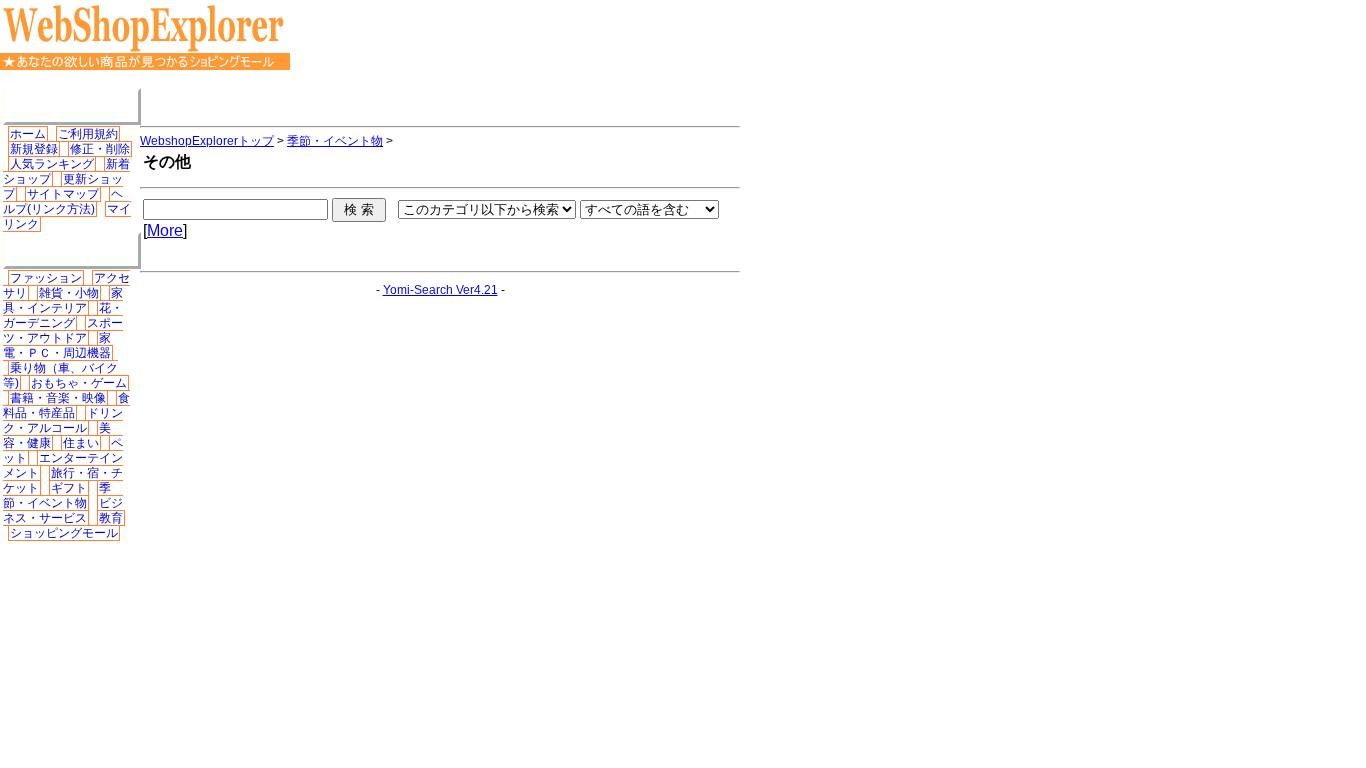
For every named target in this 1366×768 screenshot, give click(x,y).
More (165, 230)
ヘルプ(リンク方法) (63, 201)
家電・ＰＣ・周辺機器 (57, 345)
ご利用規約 (88, 134)
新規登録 (34, 149)
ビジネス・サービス (63, 510)
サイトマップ (63, 194)
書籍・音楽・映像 (58, 398)
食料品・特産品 (66, 405)
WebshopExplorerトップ (207, 141)
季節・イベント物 (57, 495)
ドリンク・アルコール (63, 420)
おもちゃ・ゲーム (79, 383)
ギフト (69, 488)
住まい (81, 443)
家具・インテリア (63, 300)
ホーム (28, 134)
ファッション (46, 278)
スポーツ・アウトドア (63, 330)
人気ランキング (52, 164)
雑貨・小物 (69, 293)
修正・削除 (100, 149)
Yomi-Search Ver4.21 (440, 290)
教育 (111, 518)
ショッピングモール (64, 533)
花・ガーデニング (63, 315)
